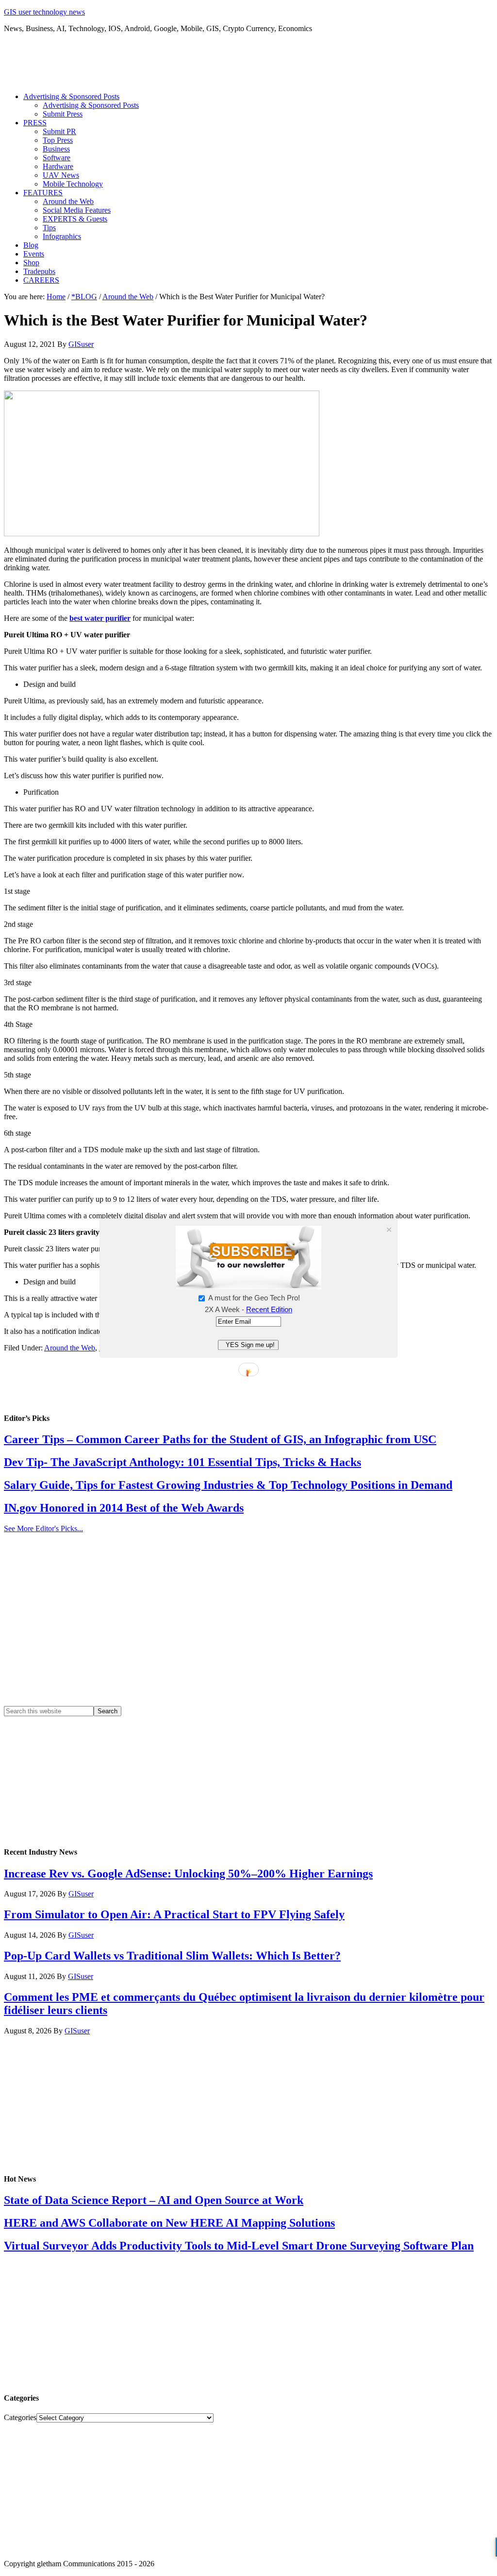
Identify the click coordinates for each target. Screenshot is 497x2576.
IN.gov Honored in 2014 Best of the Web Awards (124, 1508)
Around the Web (70, 1348)
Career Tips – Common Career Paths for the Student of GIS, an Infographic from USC (220, 1439)
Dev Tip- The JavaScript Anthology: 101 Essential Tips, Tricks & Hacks (182, 1462)
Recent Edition (269, 1309)
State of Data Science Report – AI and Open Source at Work (154, 2200)
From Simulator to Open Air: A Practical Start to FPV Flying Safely (174, 1914)
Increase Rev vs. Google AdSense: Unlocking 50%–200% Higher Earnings (188, 1874)
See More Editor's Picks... (43, 1528)
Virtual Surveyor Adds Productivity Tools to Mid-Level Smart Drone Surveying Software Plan (239, 2246)
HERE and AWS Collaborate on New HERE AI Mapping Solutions (169, 2223)
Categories (20, 2417)
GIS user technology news (44, 12)
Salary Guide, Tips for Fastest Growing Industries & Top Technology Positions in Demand (228, 1485)
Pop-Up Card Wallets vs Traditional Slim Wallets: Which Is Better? (172, 1956)
